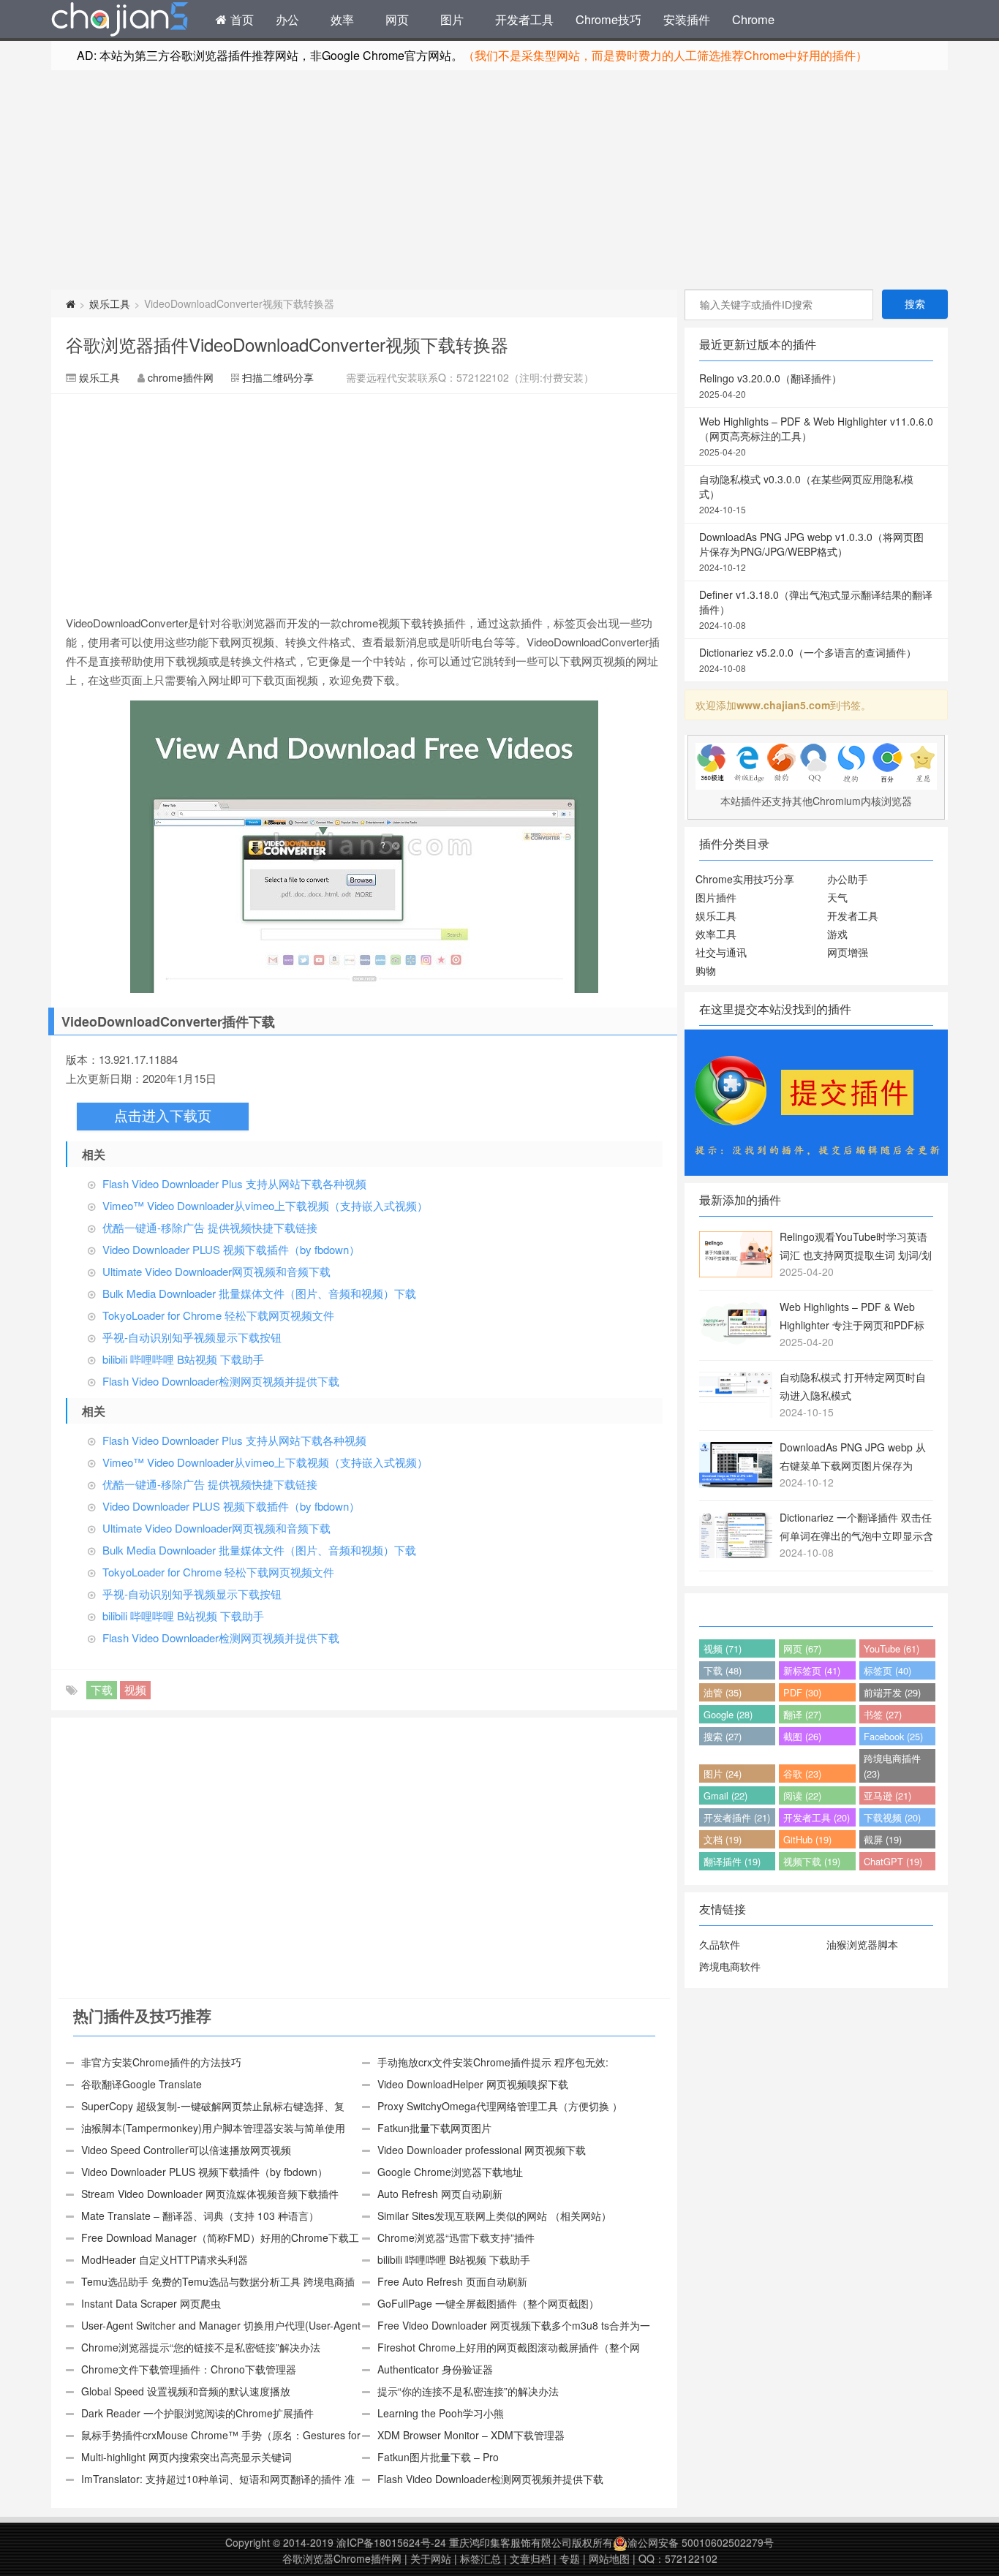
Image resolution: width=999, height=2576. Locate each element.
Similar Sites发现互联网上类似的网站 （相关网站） (494, 2216)
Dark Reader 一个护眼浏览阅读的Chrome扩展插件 (197, 2413)
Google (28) (728, 1714)
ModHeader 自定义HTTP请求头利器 (165, 2259)
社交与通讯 (721, 952)
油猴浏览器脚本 (862, 1944)
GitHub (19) (807, 1839)
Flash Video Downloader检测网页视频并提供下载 (221, 1381)
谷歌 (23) (802, 1774)
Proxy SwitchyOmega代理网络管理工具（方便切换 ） (500, 2106)
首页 (240, 19)
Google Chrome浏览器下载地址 (450, 2172)
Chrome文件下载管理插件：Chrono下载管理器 (189, 2369)
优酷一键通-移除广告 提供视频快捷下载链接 (210, 1227)
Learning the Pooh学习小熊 (441, 2413)
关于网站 (431, 2558)
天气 (837, 897)
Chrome (753, 19)
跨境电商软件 (730, 1966)
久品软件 (720, 1944)
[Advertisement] (499, 180)
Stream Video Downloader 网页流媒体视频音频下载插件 (210, 2194)
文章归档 (530, 2558)
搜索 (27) (723, 1736)
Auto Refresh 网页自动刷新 (440, 2194)
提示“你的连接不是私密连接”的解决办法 (468, 2391)
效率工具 (716, 934)
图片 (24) (723, 1774)
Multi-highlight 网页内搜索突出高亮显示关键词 (186, 2457)
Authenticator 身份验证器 (435, 2369)
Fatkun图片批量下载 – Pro (438, 2457)
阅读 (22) (802, 1795)
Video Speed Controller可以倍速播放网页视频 (186, 2150)
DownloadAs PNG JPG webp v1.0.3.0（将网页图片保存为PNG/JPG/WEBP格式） (811, 551)
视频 (135, 1689)
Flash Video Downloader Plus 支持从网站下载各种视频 (234, 1183)
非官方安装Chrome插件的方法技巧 (161, 2062)
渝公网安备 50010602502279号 (701, 2542)
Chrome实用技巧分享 (745, 879)
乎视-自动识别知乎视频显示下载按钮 (192, 1337)
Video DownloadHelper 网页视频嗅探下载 (473, 2084)
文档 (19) (723, 1839)
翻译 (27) (802, 1714)
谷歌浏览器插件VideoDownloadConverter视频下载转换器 (287, 344)
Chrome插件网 (120, 21)
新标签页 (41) (812, 1670)
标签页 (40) (887, 1670)
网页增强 (848, 952)
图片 (452, 19)
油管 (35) (723, 1692)
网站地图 (609, 2558)
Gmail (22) (725, 1795)
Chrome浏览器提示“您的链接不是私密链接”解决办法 (201, 2347)
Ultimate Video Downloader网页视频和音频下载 (216, 1271)
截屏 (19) (883, 1839)
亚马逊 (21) (887, 1795)
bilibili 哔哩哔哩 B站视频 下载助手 (183, 1359)
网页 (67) (802, 1648)
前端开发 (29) (892, 1692)
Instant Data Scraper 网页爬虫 (151, 2303)
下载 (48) (723, 1670)
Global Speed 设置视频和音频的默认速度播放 (186, 2391)
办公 (287, 19)
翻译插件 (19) (732, 1861)
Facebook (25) (893, 1736)
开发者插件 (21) (737, 1817)
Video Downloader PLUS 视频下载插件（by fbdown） (231, 1249)
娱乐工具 (110, 303)
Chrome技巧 (608, 19)
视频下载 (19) (812, 1861)
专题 (570, 2558)
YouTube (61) (891, 1648)
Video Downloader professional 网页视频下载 (482, 2150)
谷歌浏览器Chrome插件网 (342, 2558)
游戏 (837, 934)
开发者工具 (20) (817, 1817)
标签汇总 (480, 2558)
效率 (342, 19)
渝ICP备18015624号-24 (391, 2542)
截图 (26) (802, 1736)
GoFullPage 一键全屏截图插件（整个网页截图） (488, 2303)
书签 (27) (883, 1714)
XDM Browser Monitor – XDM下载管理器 (471, 2435)
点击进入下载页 (163, 1116)
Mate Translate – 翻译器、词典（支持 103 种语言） (200, 2216)
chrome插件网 (181, 377)
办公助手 (848, 879)
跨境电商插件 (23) (892, 1766)
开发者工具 (524, 19)
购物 (706, 970)
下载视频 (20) (892, 1817)
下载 (102, 1689)
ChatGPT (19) (893, 1861)
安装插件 (687, 19)
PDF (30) (802, 1692)
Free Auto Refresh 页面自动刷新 (452, 2281)
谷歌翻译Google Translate (142, 2084)
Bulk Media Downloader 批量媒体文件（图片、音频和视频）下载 (259, 1293)
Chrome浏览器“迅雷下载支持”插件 (456, 2237)
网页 (397, 19)
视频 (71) (723, 1648)
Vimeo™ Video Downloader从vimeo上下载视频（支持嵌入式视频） (265, 1205)
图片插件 (716, 897)
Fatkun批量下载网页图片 (434, 2128)
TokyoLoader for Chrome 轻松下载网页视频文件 (218, 1315)
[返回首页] (71, 303)
